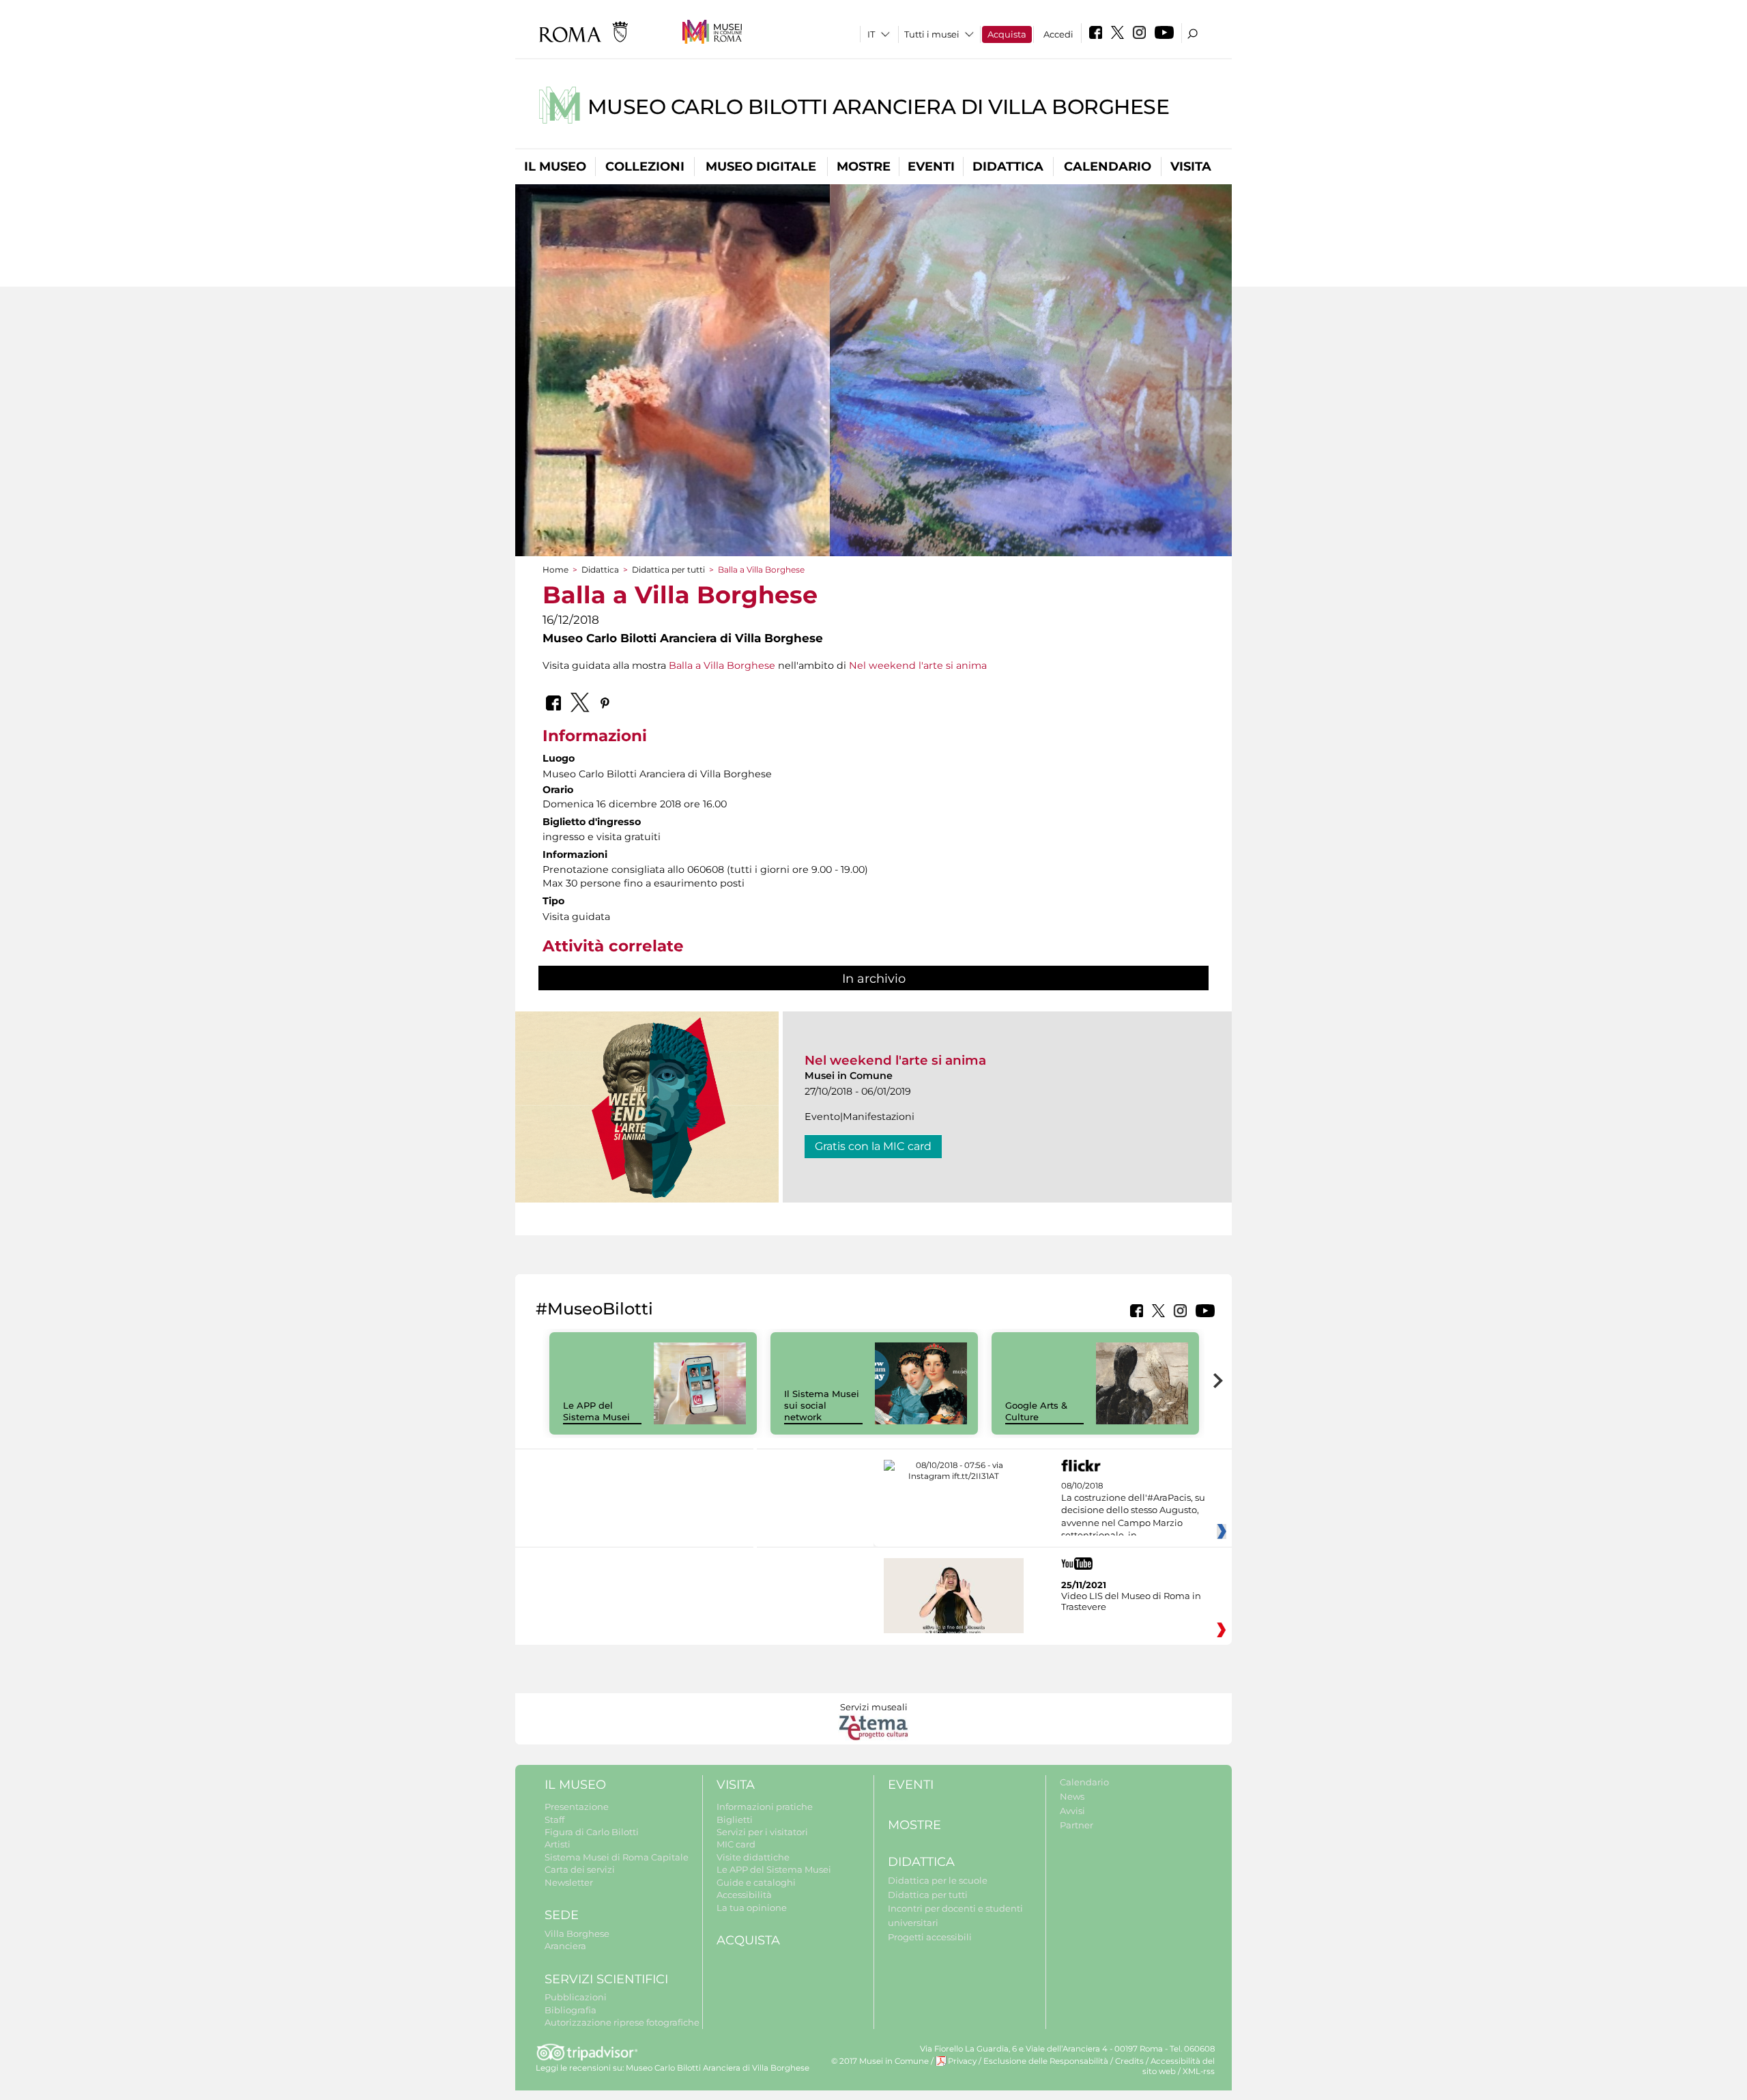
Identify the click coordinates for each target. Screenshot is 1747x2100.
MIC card (736, 1844)
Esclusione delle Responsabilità (1046, 2061)
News (1072, 1796)
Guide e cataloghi (756, 1882)
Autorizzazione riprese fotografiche (622, 2022)
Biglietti (735, 1819)
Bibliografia (571, 2010)
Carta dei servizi (580, 1869)
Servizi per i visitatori (762, 1832)
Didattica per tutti (668, 570)
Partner (1077, 1825)
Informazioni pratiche (765, 1807)
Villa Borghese (577, 1933)
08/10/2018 (1133, 1511)
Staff (554, 1819)
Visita (1191, 167)
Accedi (1058, 34)
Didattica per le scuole (938, 1880)
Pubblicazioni (576, 1997)
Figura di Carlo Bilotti (592, 1832)
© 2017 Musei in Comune (880, 2061)
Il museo (555, 167)
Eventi (931, 167)
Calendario (1108, 167)
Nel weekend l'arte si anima (918, 665)
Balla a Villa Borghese (722, 665)
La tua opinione (752, 1908)
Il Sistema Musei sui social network (822, 1405)
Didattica (1008, 167)
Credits (1129, 2061)
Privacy (962, 2061)
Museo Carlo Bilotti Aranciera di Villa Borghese (879, 107)
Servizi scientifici (606, 1979)
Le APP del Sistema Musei (596, 1411)
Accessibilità (744, 1895)
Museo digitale (761, 167)
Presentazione (577, 1807)
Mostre (864, 167)
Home (555, 570)
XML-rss (1199, 2071)
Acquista (1007, 34)
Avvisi (1072, 1811)
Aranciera (565, 1946)
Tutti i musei (932, 34)
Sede (562, 1915)
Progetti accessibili (930, 1937)
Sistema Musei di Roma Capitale (617, 1857)
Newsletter (569, 1882)
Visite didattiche (753, 1857)
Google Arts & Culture (1036, 1411)
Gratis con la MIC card (873, 1146)
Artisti (558, 1844)
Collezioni (645, 167)
